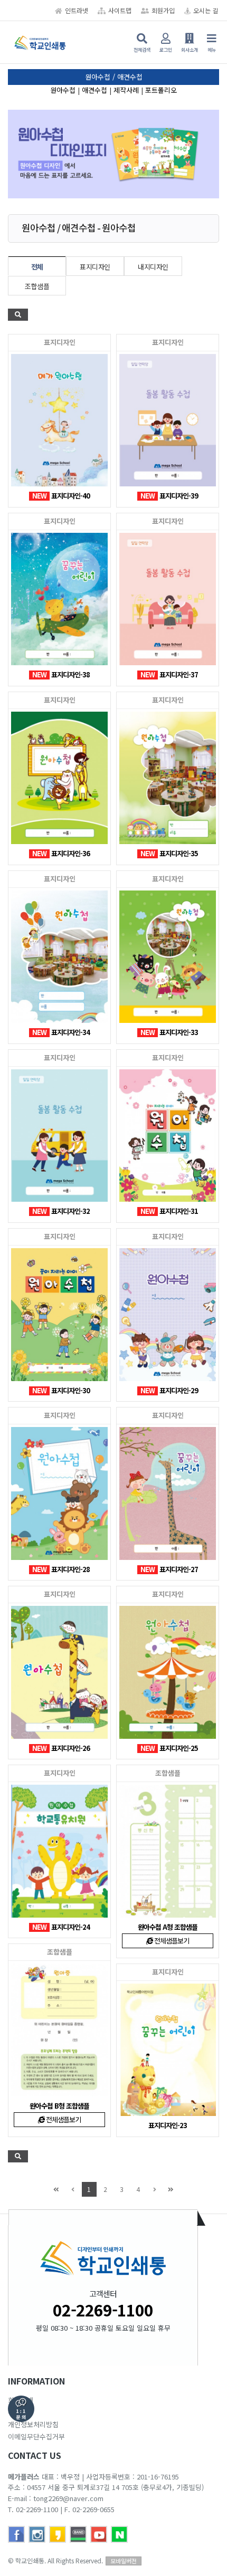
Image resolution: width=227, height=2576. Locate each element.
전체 (37, 267)
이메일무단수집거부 (36, 2436)
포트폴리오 (161, 90)
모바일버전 (124, 2561)
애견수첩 (94, 90)
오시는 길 (206, 10)
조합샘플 (37, 286)
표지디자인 (95, 267)
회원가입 (163, 10)
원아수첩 (63, 90)
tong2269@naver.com (68, 2498)
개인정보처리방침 (33, 2424)
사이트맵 (120, 10)
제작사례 (126, 90)
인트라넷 (77, 10)
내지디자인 (153, 267)
